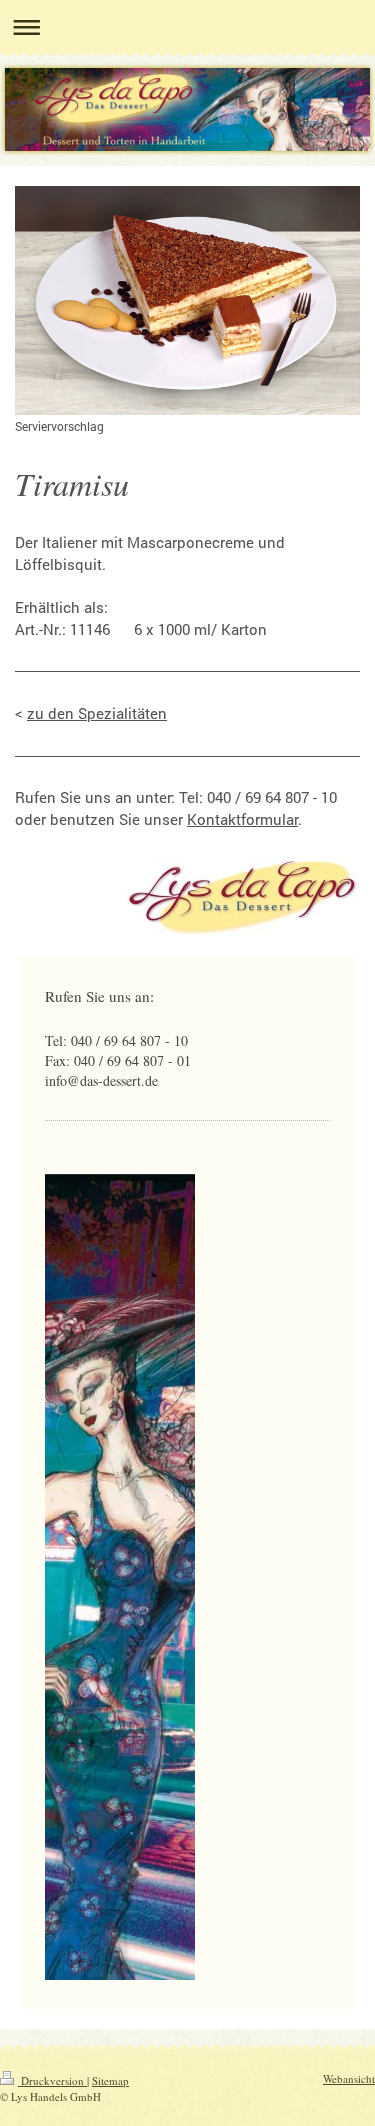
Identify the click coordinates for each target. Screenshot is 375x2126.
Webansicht (349, 2078)
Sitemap (110, 2080)
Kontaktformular (242, 819)
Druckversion (52, 2080)
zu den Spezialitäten (97, 713)
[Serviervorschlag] (187, 300)
